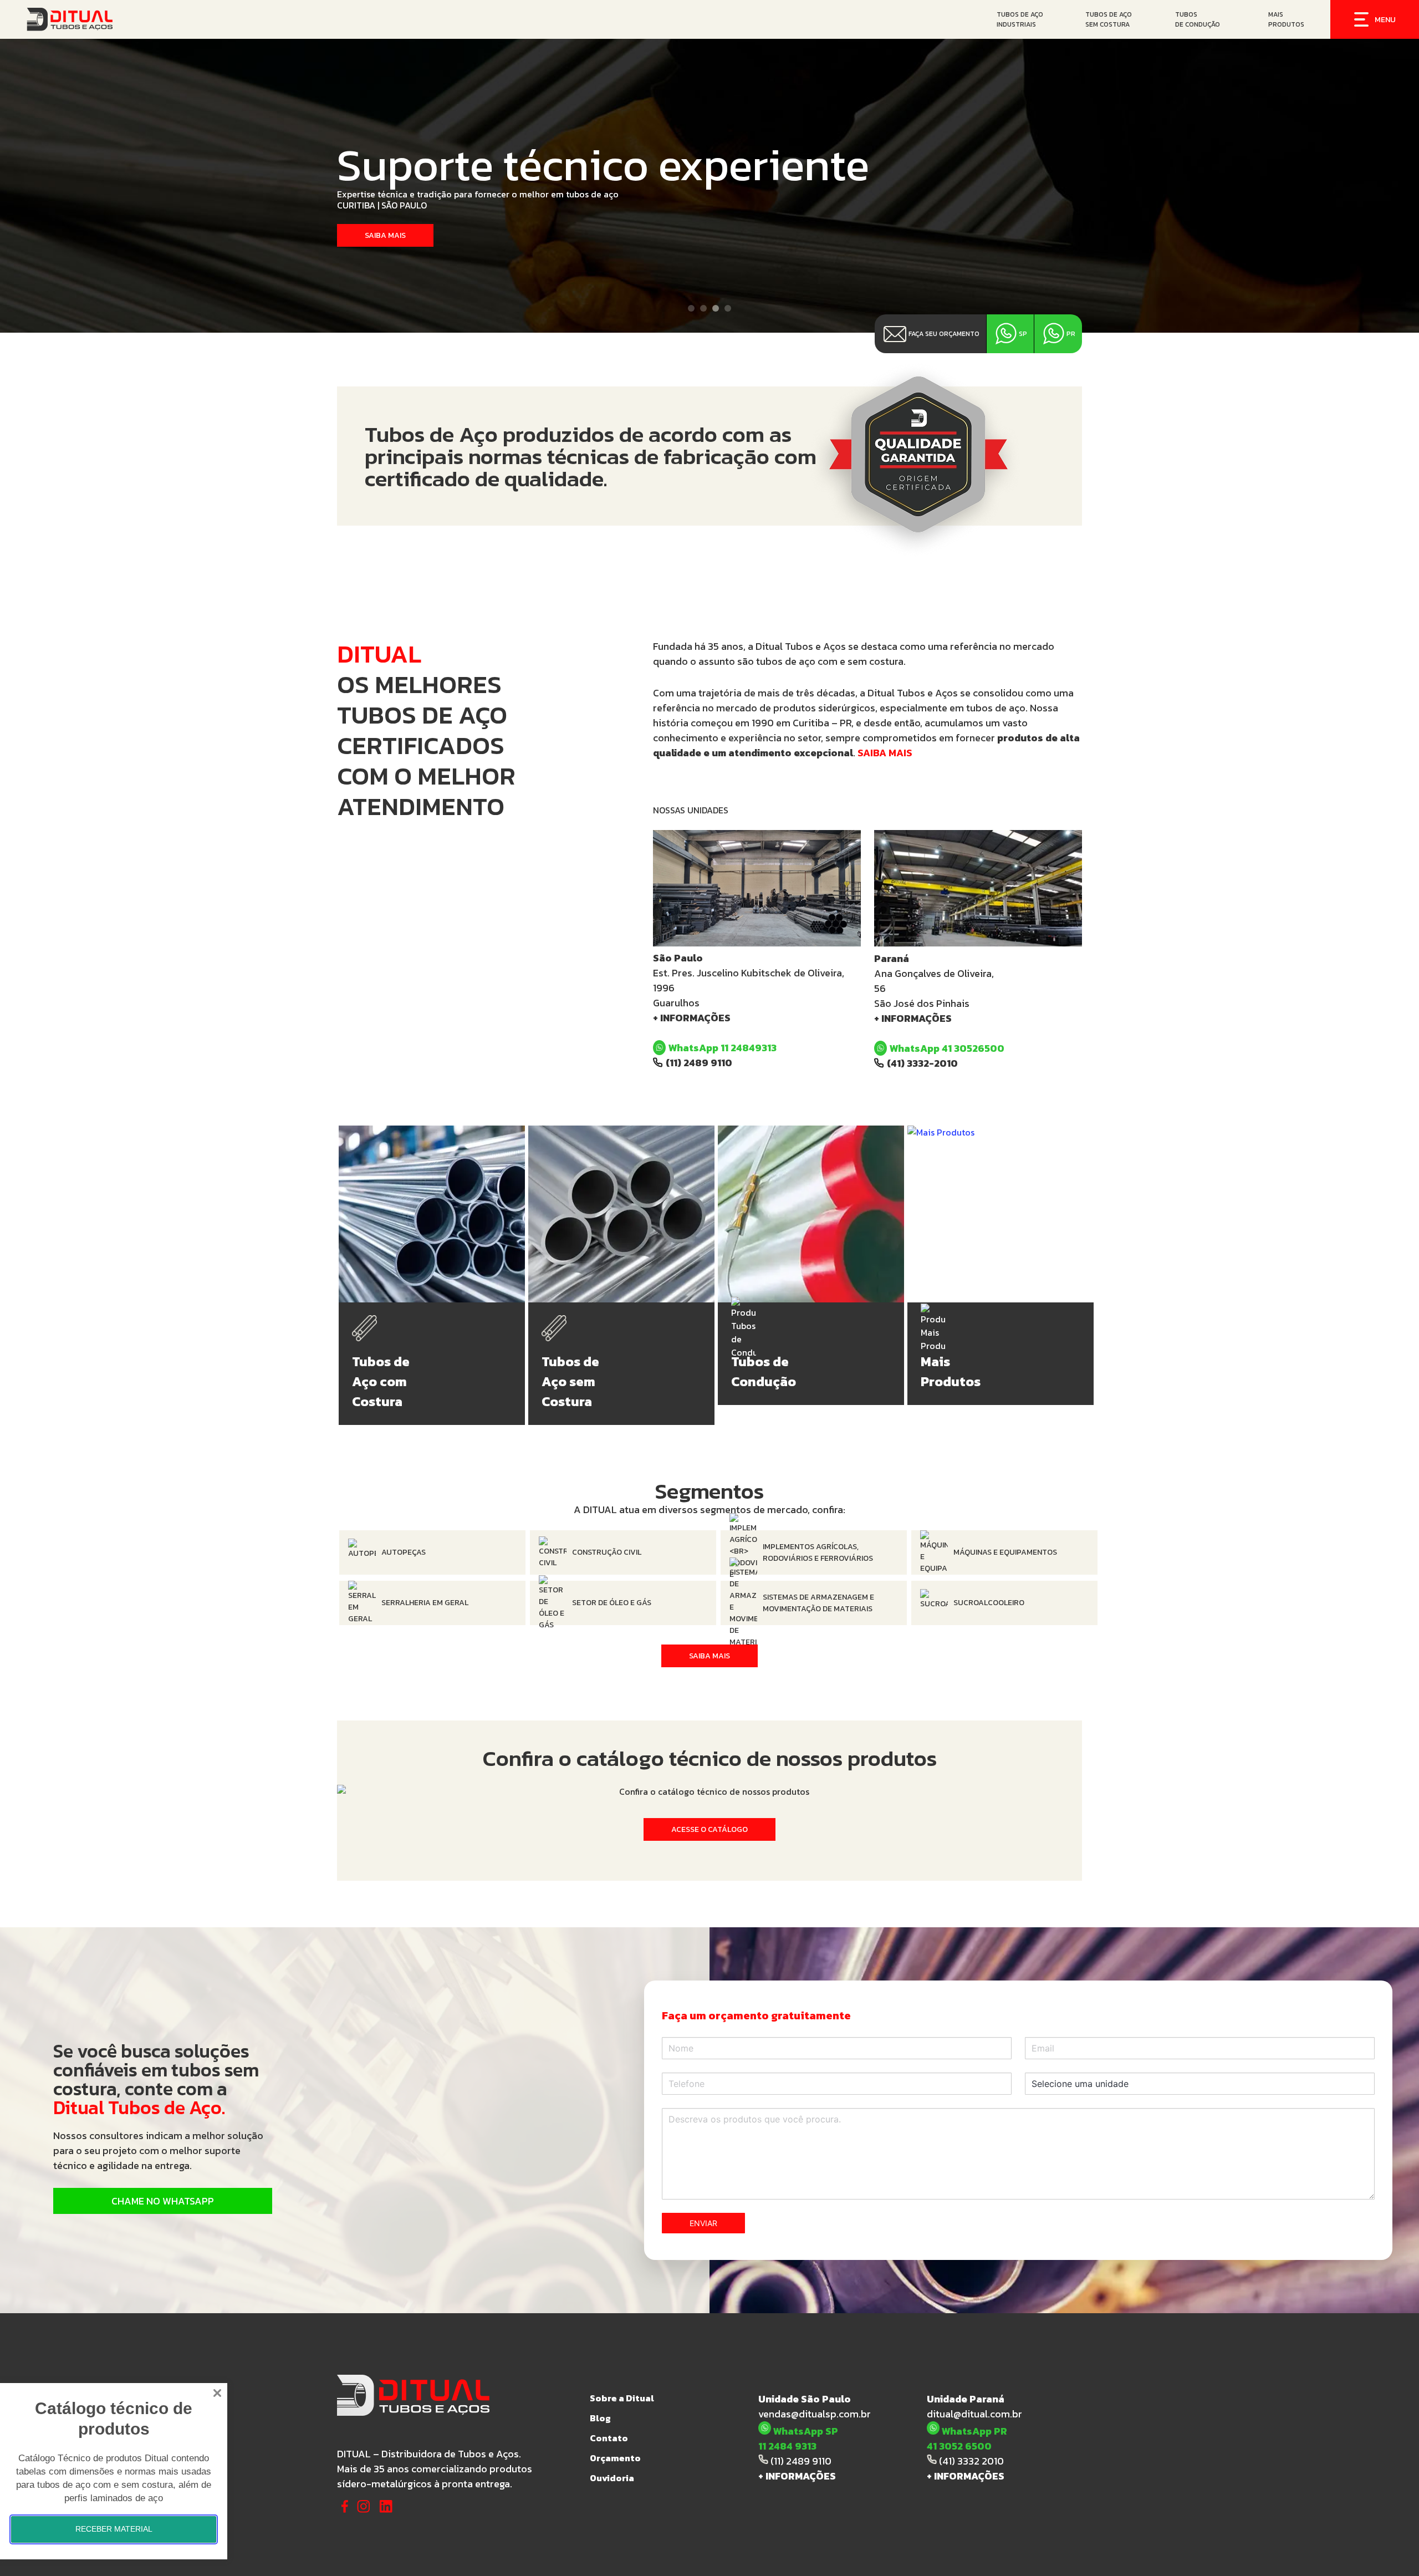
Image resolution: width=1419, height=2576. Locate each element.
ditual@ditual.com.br (974, 2414)
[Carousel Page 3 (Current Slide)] (716, 308)
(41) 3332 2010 (970, 2461)
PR (1071, 334)
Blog (600, 2418)
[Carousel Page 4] (728, 308)
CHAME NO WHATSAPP (163, 2201)
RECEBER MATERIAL (114, 2529)
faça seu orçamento (944, 334)
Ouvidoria (612, 2478)
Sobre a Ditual (622, 2398)
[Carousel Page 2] (703, 308)
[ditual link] (172, 19)
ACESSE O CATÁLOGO (709, 1829)
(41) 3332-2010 (922, 1063)
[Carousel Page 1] (691, 308)
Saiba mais (385, 235)
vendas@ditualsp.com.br (815, 2414)
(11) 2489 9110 (699, 1063)
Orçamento (615, 2458)
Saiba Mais (709, 1656)
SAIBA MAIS (885, 753)
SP (1023, 334)
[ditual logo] (457, 2390)
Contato (609, 2438)
